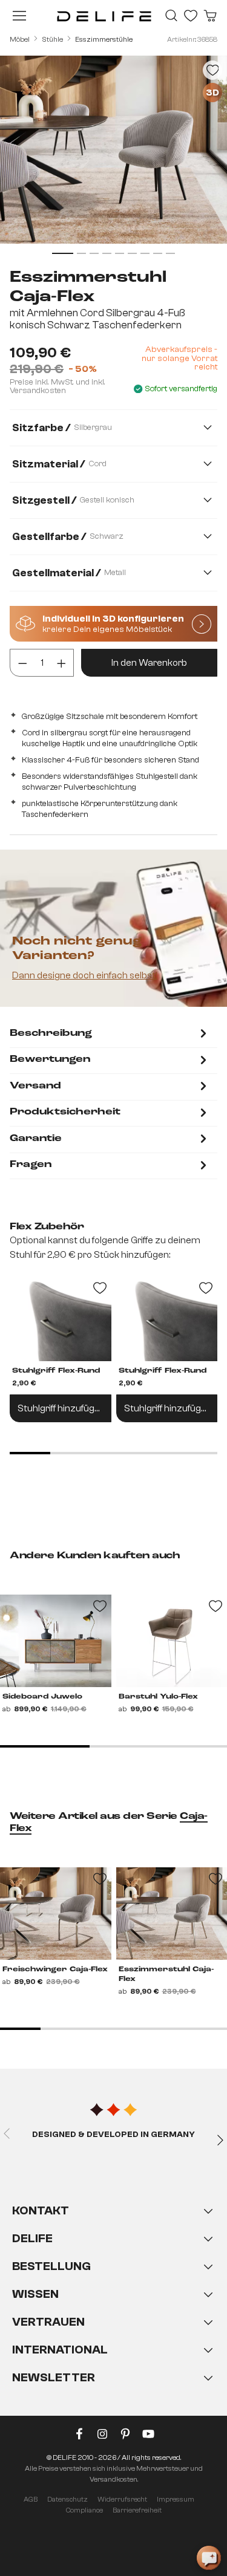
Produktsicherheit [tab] (65, 1112)
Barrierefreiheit (137, 2510)
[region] (113, 157)
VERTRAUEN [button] (48, 2322)
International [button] (60, 2350)
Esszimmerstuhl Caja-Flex (166, 1974)
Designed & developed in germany (113, 2135)
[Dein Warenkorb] (210, 16)
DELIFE (32, 2238)
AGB (31, 2499)
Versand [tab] (35, 1086)
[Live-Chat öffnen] (209, 2558)
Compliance (84, 2510)
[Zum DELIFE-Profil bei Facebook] (79, 2436)
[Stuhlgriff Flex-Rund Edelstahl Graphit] (167, 1319)
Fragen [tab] (31, 1165)
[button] (113, 2306)
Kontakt (41, 2210)
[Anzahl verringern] (23, 663)
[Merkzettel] (191, 16)
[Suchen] (171, 16)
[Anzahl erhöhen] (61, 663)
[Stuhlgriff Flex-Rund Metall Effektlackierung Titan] (61, 1319)
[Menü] (19, 16)
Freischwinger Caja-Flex (55, 1969)
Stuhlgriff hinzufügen (61, 1408)
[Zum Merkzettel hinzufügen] (212, 70)
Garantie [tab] (36, 1139)
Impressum (176, 2499)
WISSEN (35, 2294)
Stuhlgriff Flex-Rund (56, 1371)
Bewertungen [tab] (50, 1059)
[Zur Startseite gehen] (104, 16)
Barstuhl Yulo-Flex (158, 1697)
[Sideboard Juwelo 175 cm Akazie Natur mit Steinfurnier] (56, 1641)
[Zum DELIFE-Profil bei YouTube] (148, 2436)
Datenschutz (67, 2499)
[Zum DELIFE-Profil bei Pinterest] (125, 2436)
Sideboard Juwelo (42, 1697)
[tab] (110, 1034)
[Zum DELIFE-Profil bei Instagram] (102, 2436)
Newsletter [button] (54, 2377)
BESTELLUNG (51, 2266)
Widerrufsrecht (122, 2499)
